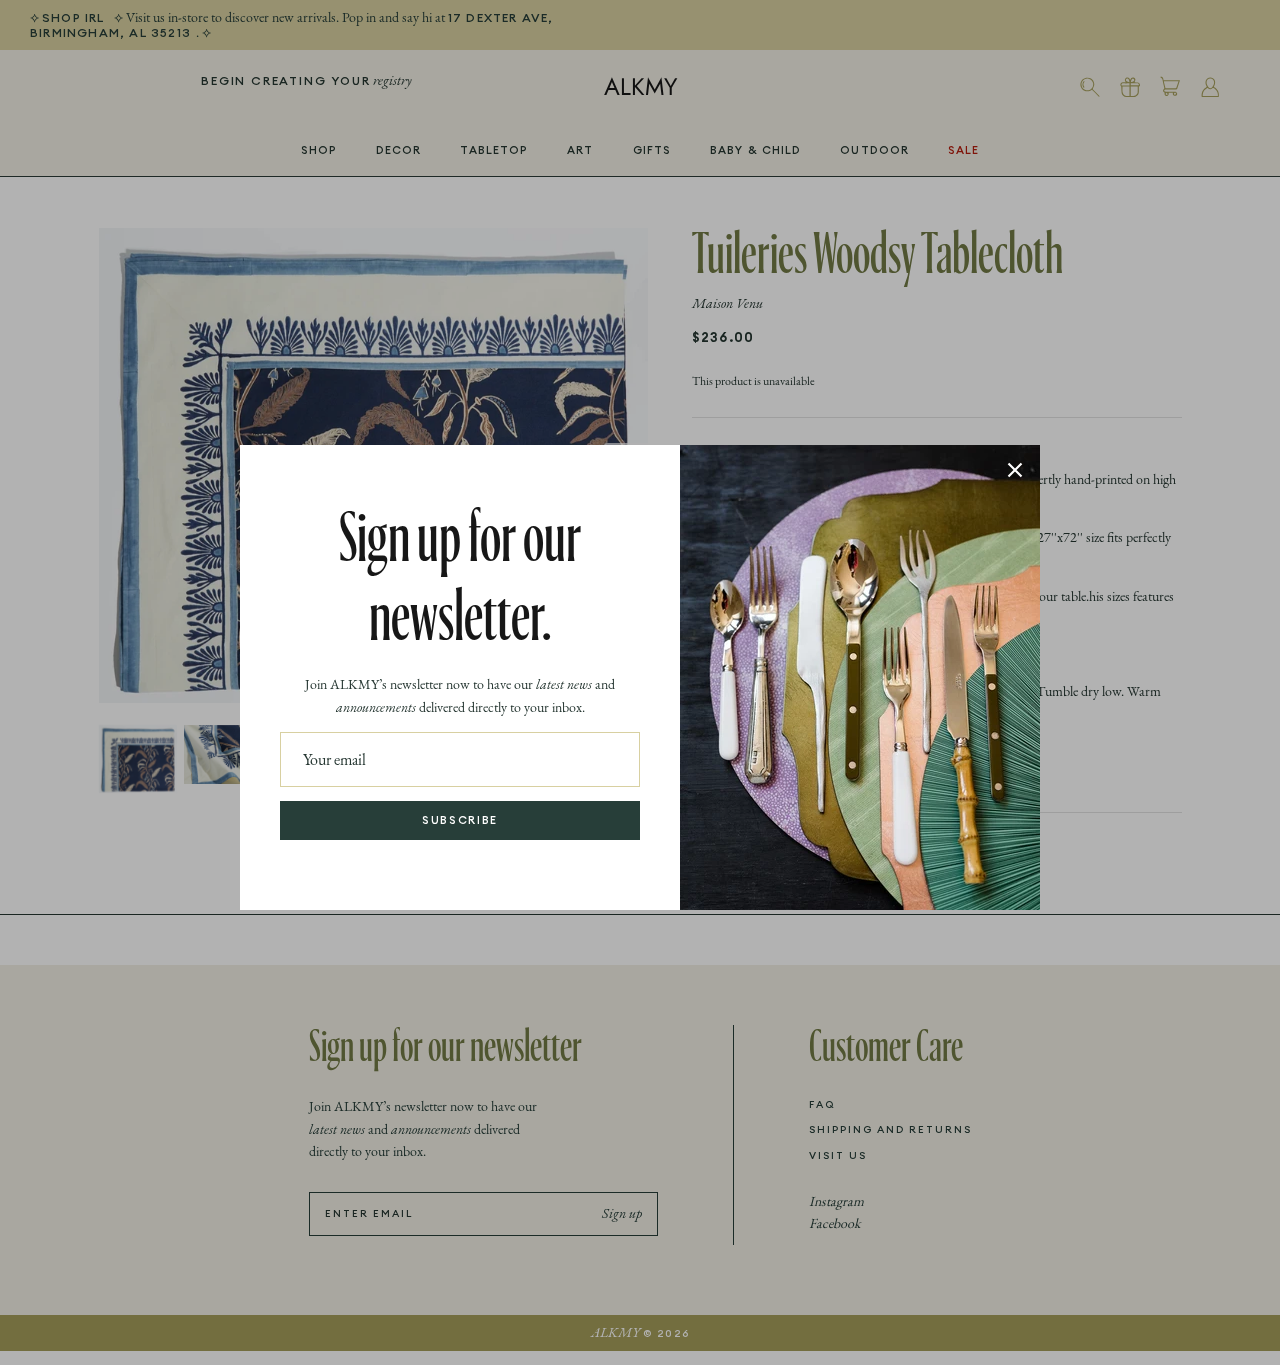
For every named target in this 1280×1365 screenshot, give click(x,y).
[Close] (1015, 470)
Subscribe (460, 820)
